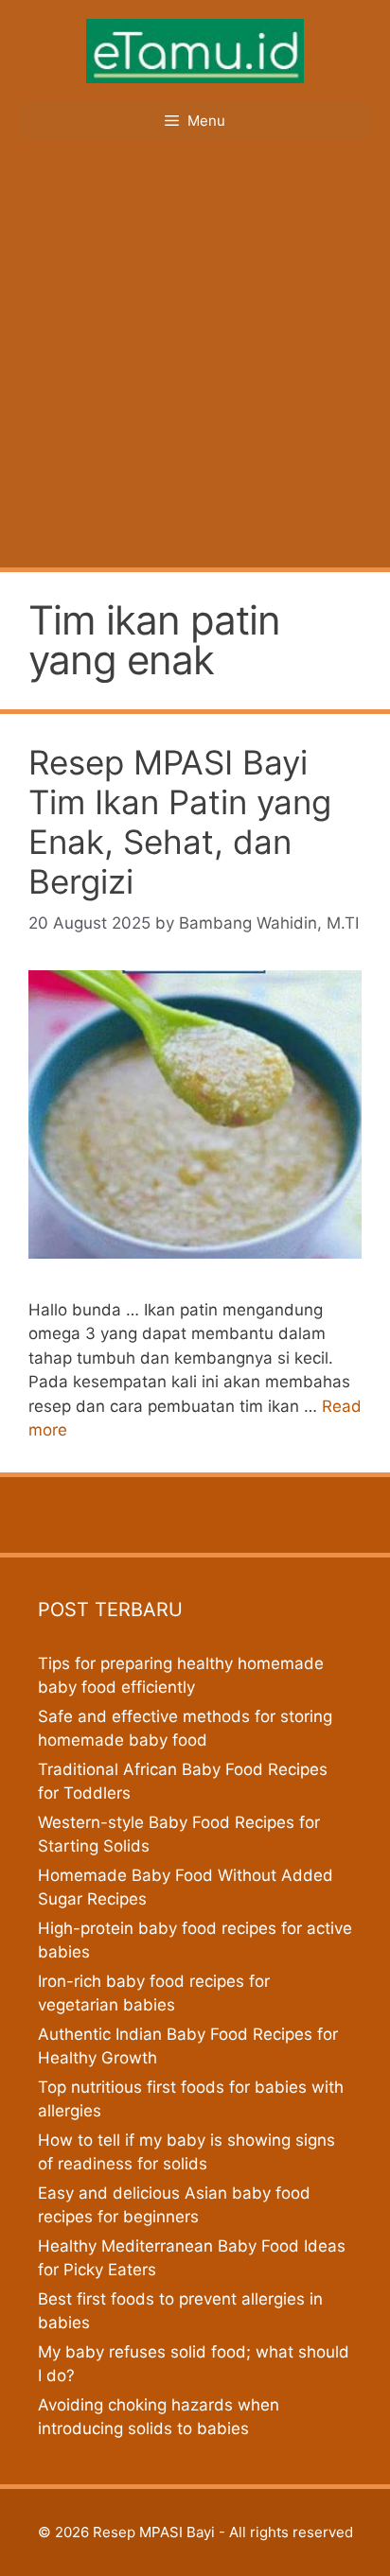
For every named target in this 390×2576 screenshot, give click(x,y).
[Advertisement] (195, 363)
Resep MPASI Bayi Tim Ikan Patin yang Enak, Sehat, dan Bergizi (180, 822)
